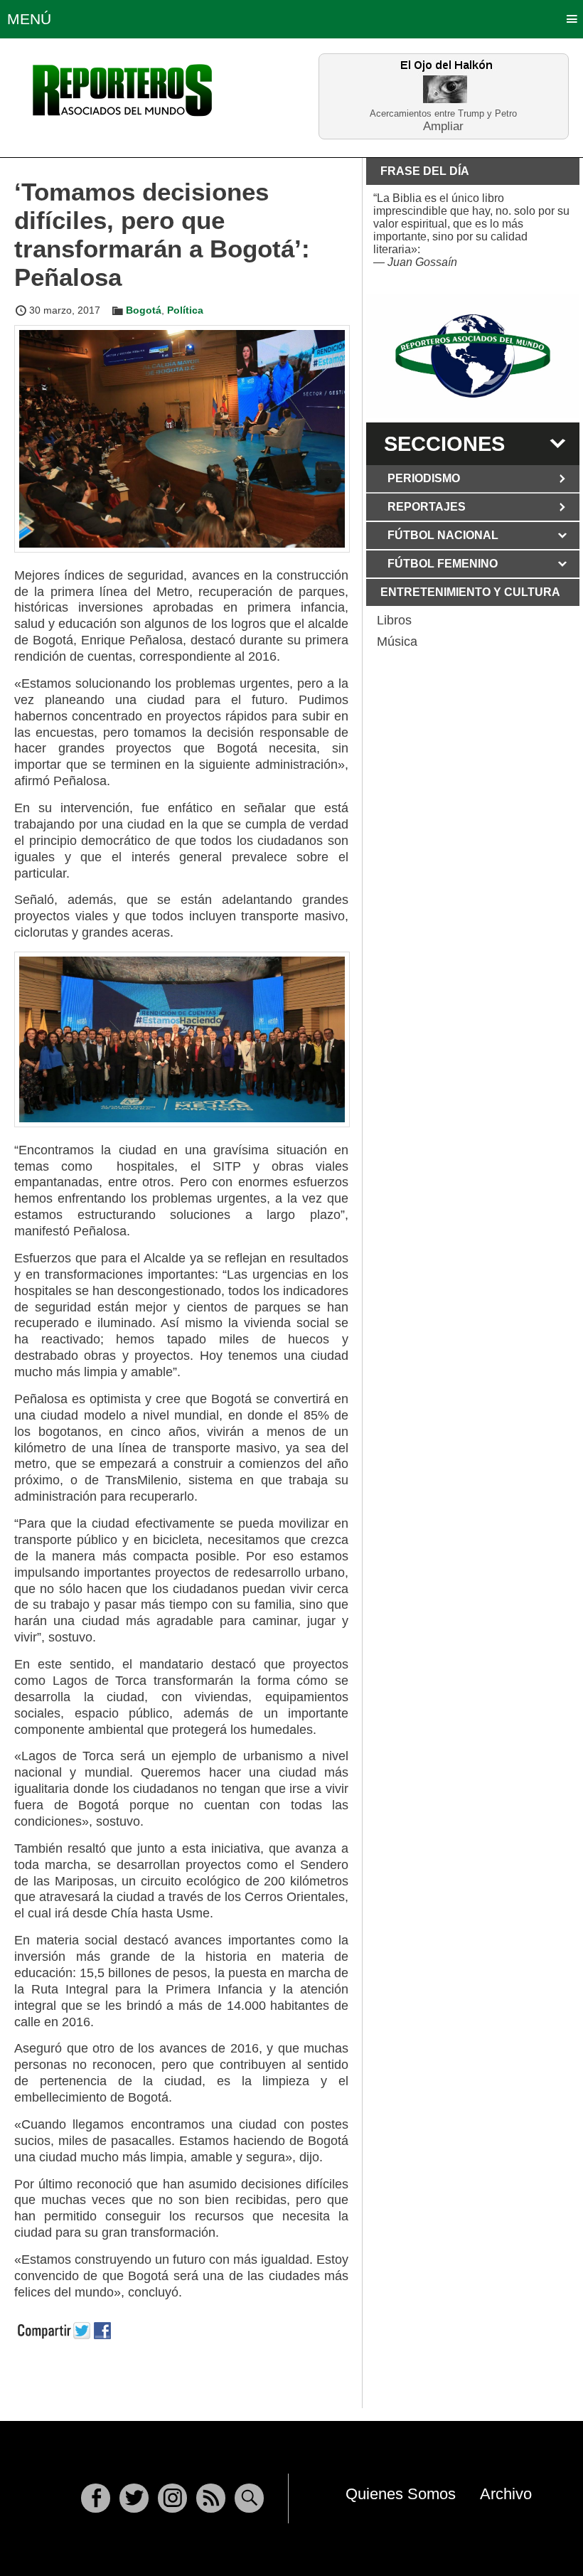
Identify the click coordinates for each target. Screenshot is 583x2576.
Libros (394, 620)
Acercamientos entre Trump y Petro (443, 113)
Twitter (134, 2498)
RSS (211, 2498)
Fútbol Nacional (443, 535)
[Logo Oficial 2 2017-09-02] (473, 356)
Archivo (506, 2494)
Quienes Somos (401, 2494)
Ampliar (443, 126)
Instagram (172, 2498)
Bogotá (144, 310)
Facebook (96, 2498)
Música (397, 642)
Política (185, 310)
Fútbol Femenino (443, 564)
